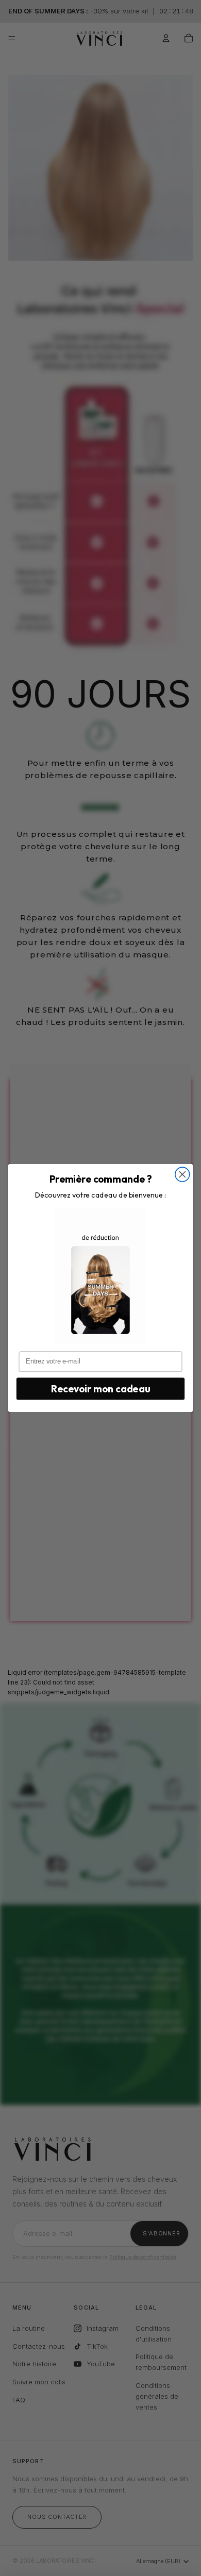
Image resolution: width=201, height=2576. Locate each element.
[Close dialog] (182, 1174)
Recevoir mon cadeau (100, 1389)
